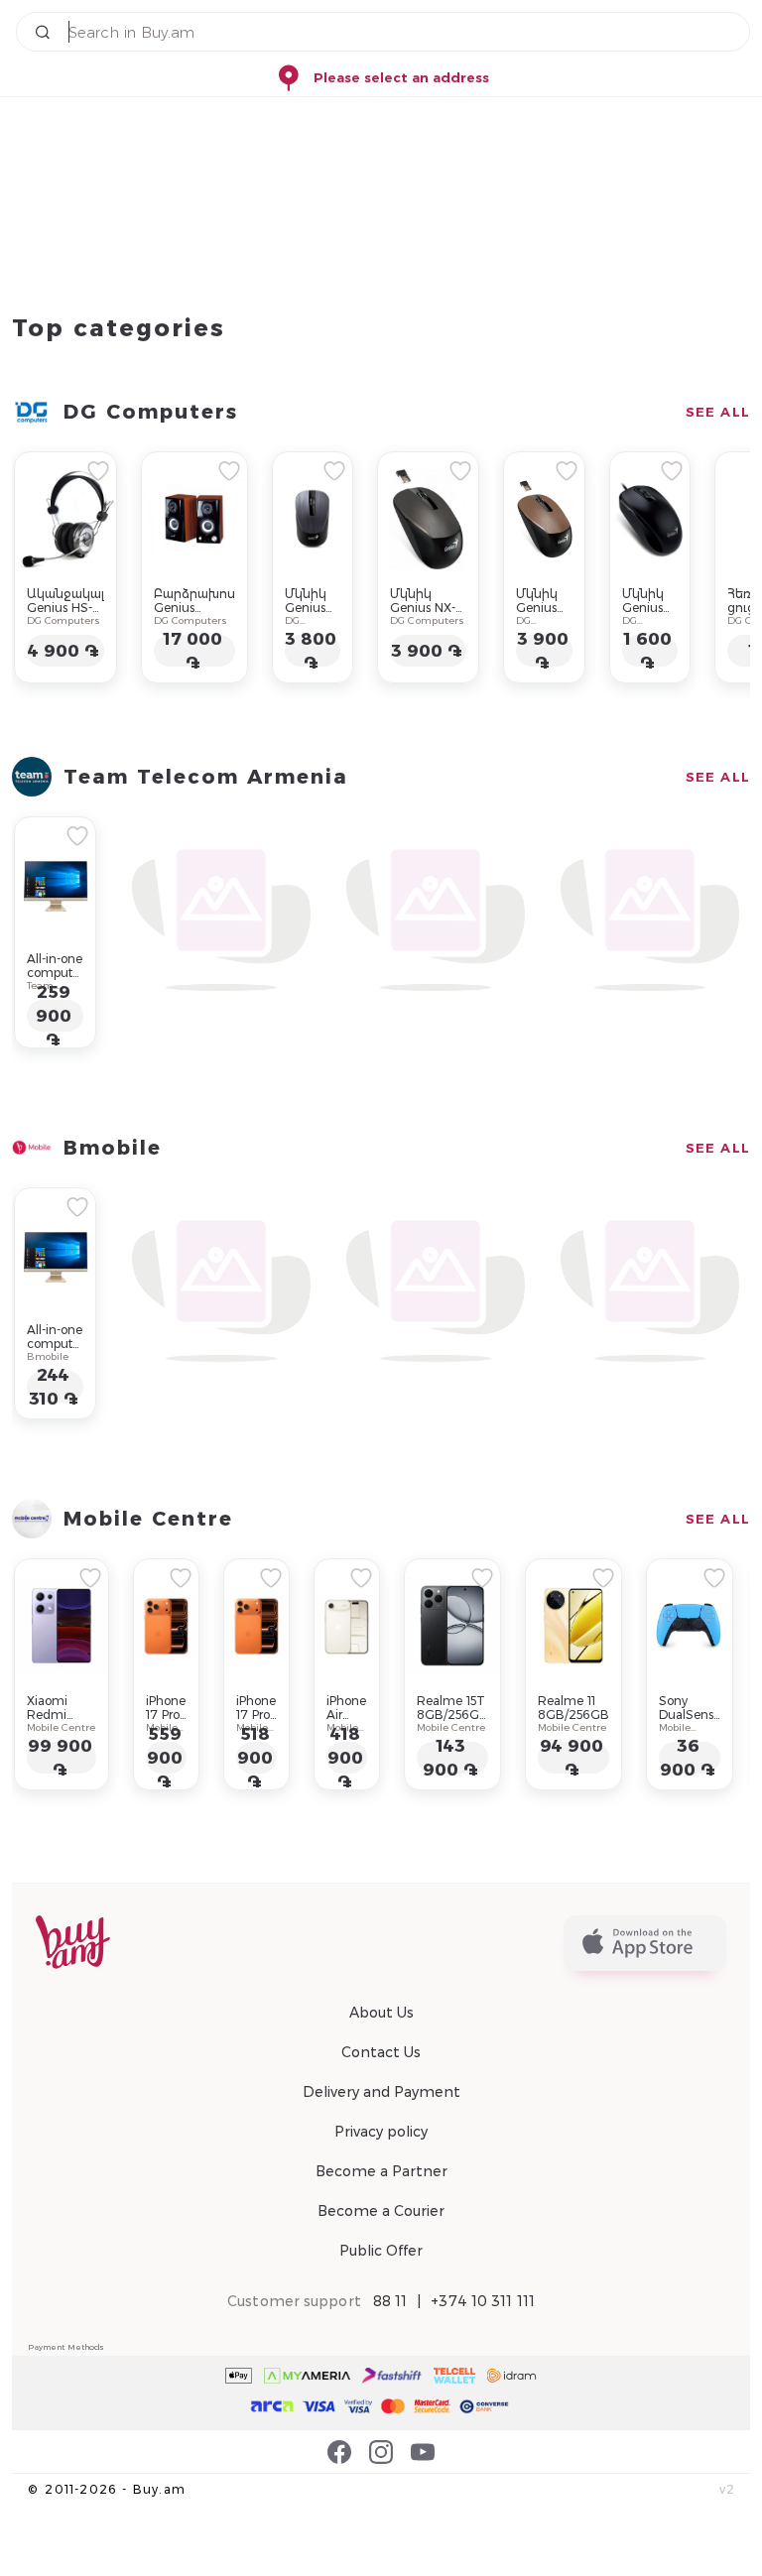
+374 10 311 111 (483, 2301)
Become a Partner (381, 2171)
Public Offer (381, 2251)
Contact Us (381, 2052)
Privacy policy (381, 2132)
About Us (381, 2013)
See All (718, 412)
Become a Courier (381, 2211)
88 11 (390, 2301)
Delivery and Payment (381, 2092)
